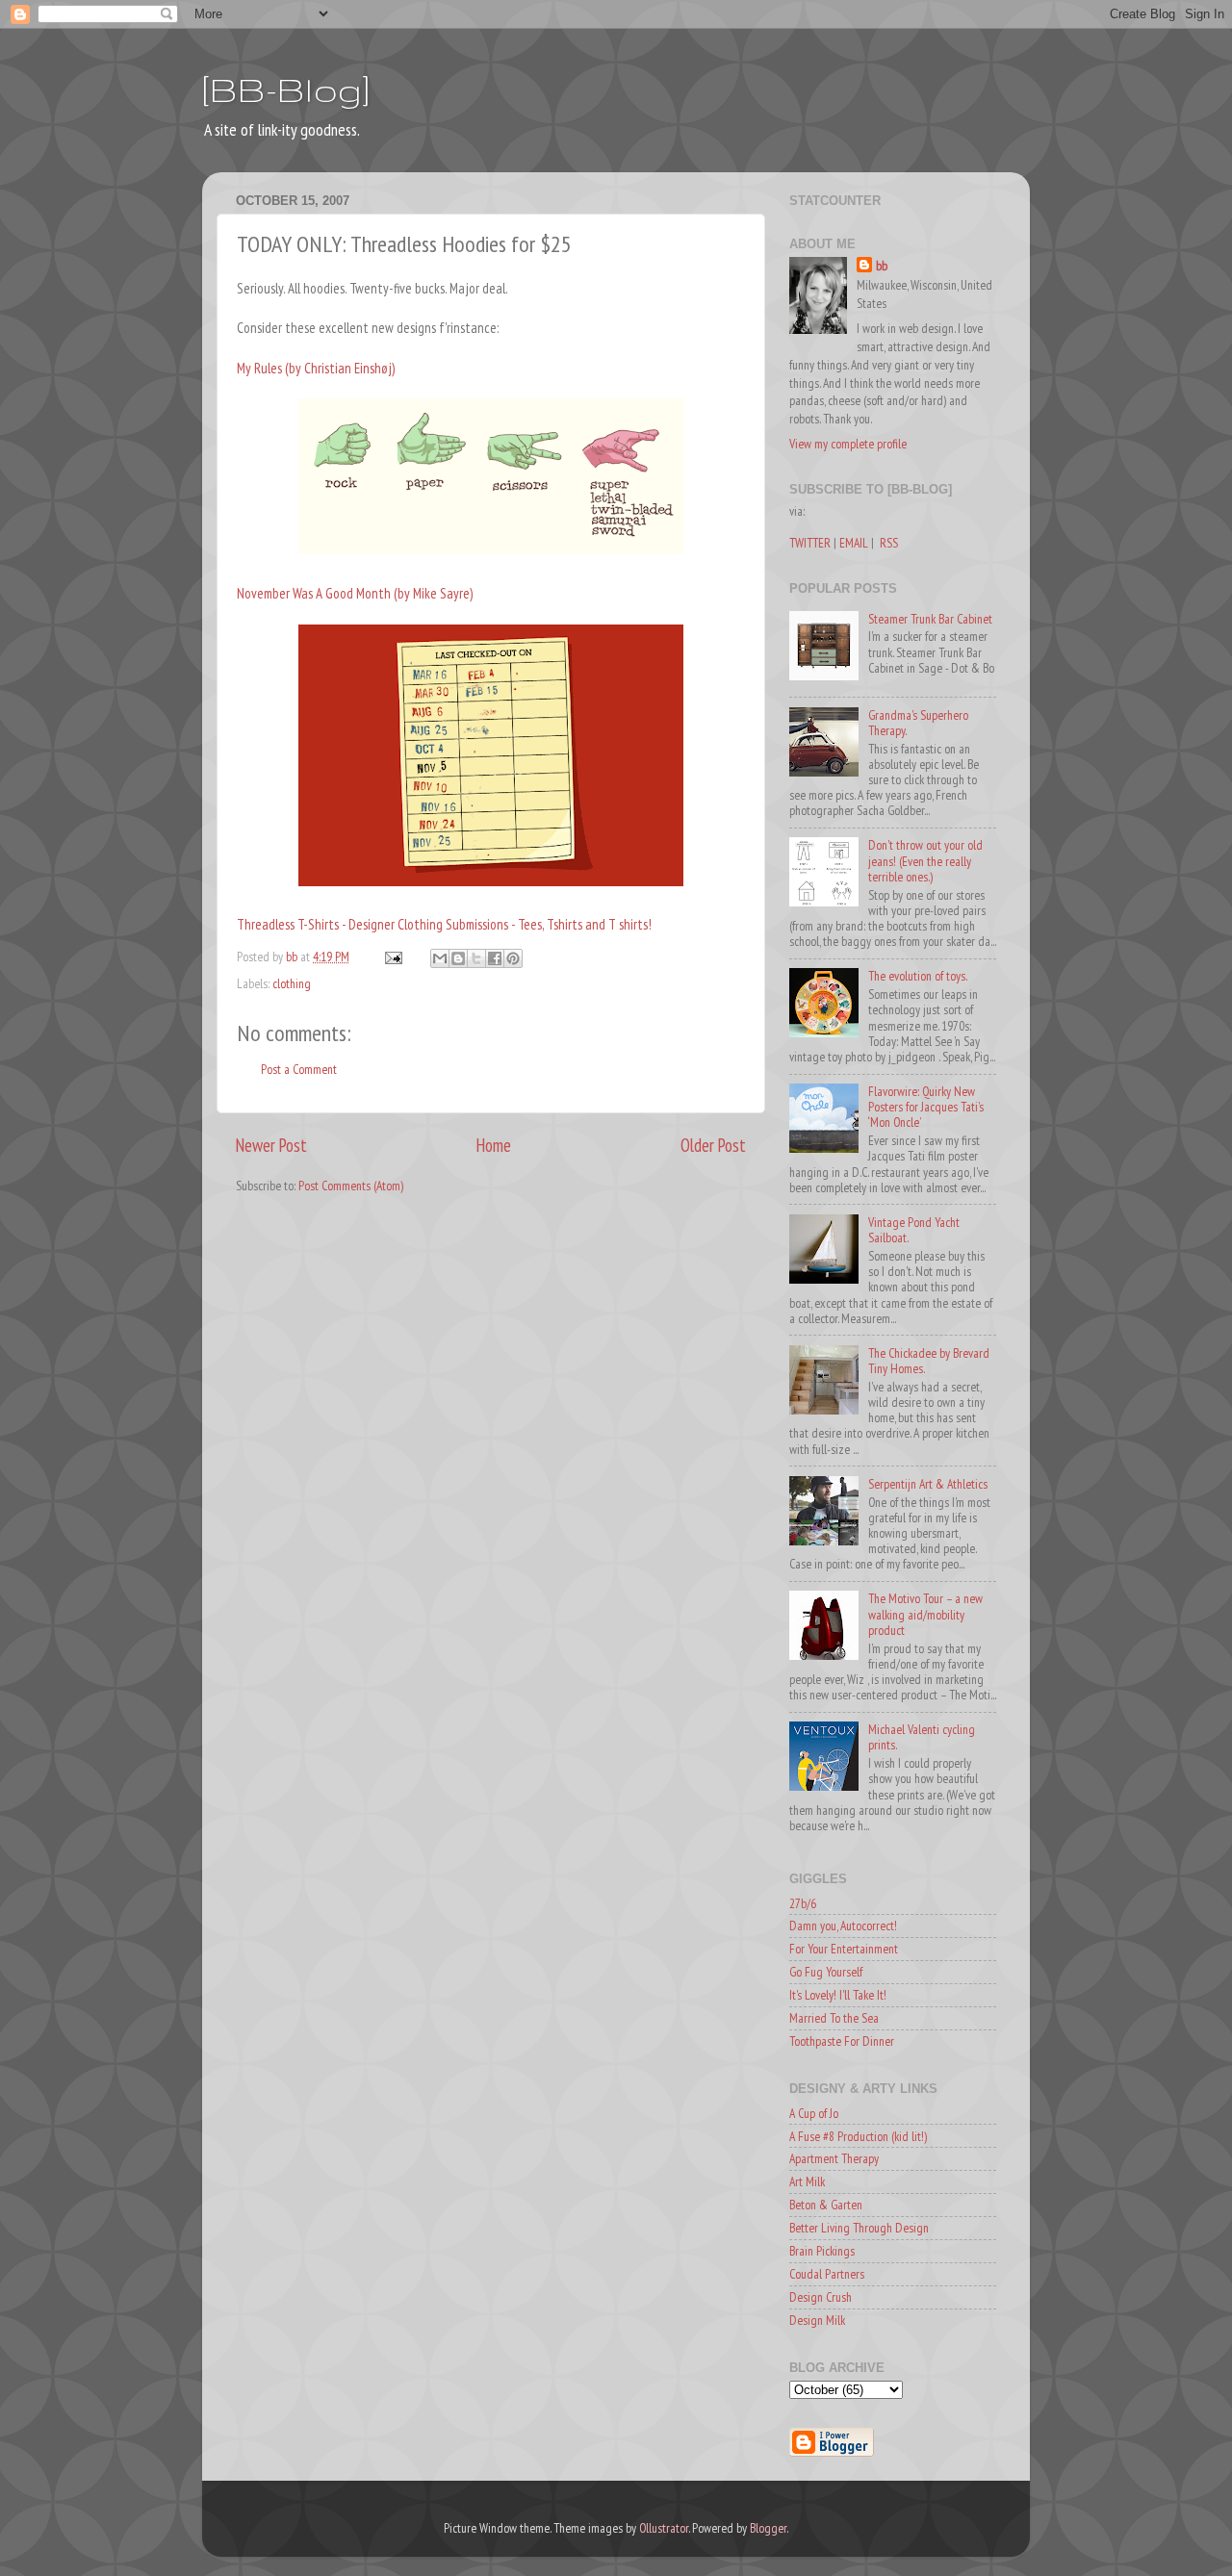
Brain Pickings (822, 2251)
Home (494, 1145)
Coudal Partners (827, 2274)
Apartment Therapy (834, 2158)
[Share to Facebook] (495, 958)
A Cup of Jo (814, 2113)
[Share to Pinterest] (513, 958)
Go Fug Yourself (826, 1972)
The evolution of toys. (918, 976)
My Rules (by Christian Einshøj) (316, 368)
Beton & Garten (826, 2205)
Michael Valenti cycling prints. (922, 1737)
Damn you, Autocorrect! (843, 1926)
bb (882, 266)
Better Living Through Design (859, 2228)
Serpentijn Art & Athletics (928, 1484)
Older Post (713, 1145)
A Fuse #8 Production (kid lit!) (858, 2136)
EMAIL (854, 543)
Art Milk (807, 2181)
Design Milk (817, 2320)
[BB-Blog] (286, 89)
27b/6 (803, 1903)
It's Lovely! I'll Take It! (838, 1995)
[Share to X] (476, 958)
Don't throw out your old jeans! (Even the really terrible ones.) (925, 860)
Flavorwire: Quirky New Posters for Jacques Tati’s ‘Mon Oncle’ (926, 1107)
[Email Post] (392, 956)
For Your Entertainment (844, 1949)
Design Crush (821, 2297)
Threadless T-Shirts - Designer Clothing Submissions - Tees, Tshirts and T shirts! (444, 924)
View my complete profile (848, 444)
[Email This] (440, 958)
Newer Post (271, 1145)
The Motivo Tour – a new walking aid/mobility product (925, 1614)
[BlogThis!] (458, 958)
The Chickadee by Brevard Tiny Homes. (929, 1361)
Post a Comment (299, 1069)
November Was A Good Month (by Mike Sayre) (355, 593)
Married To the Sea (834, 2018)
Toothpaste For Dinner (842, 2041)
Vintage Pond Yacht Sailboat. (914, 1230)
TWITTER (810, 543)
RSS (889, 543)
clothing (292, 983)
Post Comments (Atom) (351, 1186)
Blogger (768, 2528)
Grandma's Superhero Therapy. (918, 723)
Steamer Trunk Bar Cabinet (930, 619)
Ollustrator (664, 2528)
